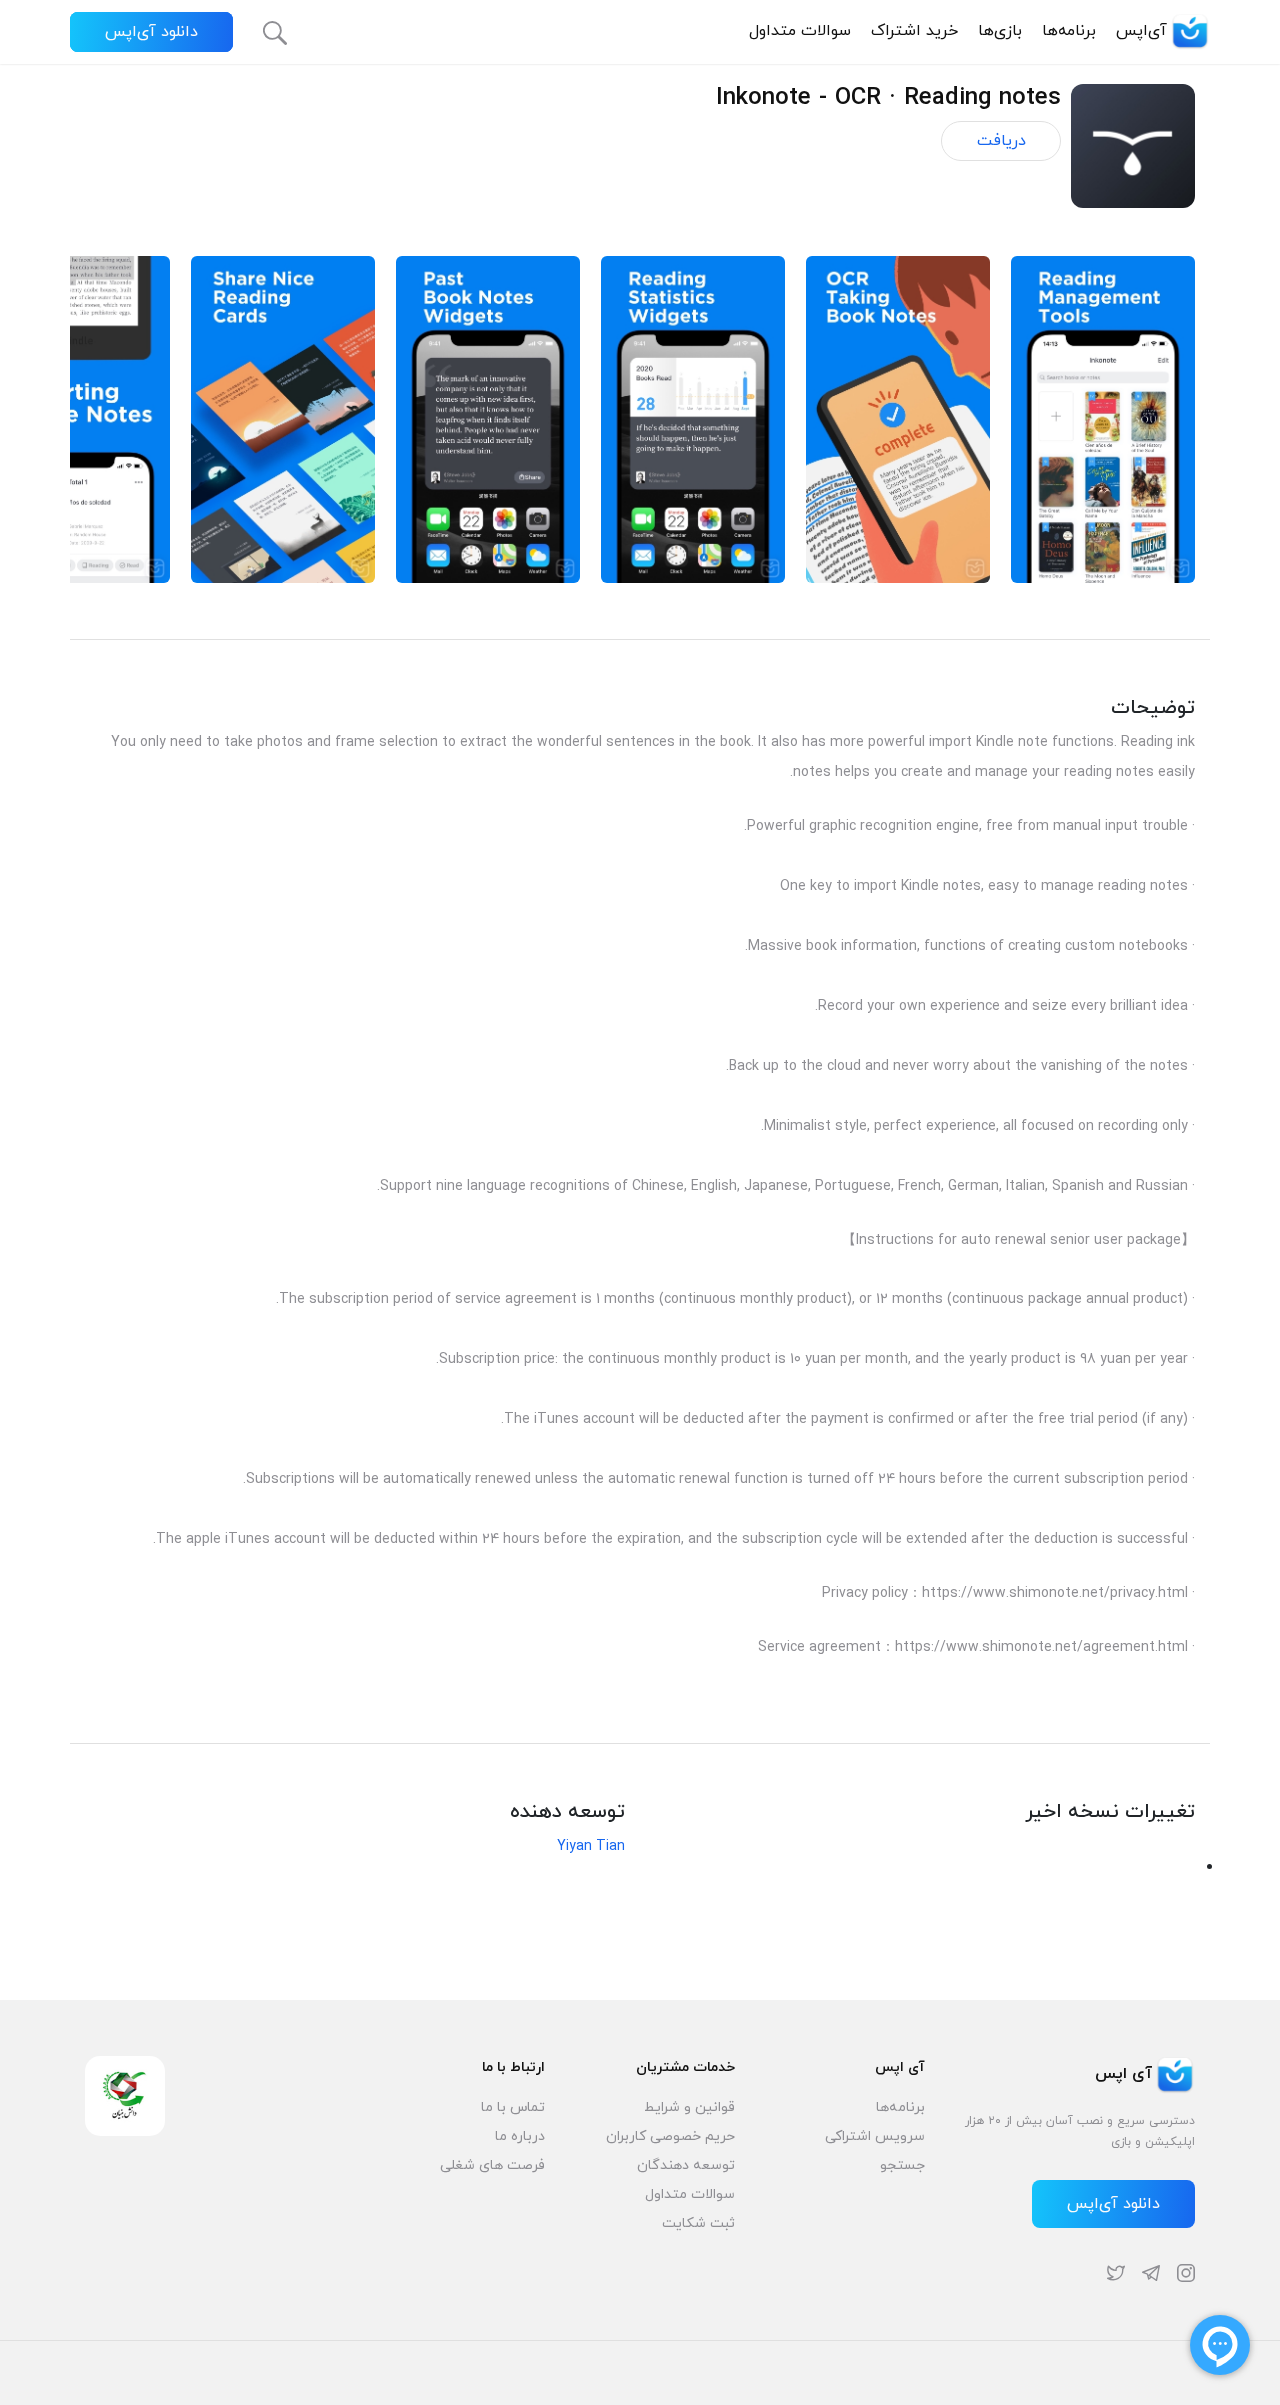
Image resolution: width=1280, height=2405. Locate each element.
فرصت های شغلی (492, 2165)
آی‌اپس (1141, 31)
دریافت (1001, 141)
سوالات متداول (800, 31)
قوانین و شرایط (689, 2107)
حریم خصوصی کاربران (670, 2136)
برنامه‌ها (1069, 31)
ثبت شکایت (698, 2223)
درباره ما (520, 2136)
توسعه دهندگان (686, 2165)
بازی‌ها (1000, 31)
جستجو (902, 2165)
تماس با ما (513, 2107)
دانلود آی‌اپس (151, 32)
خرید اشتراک (914, 31)
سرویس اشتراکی (875, 2136)
